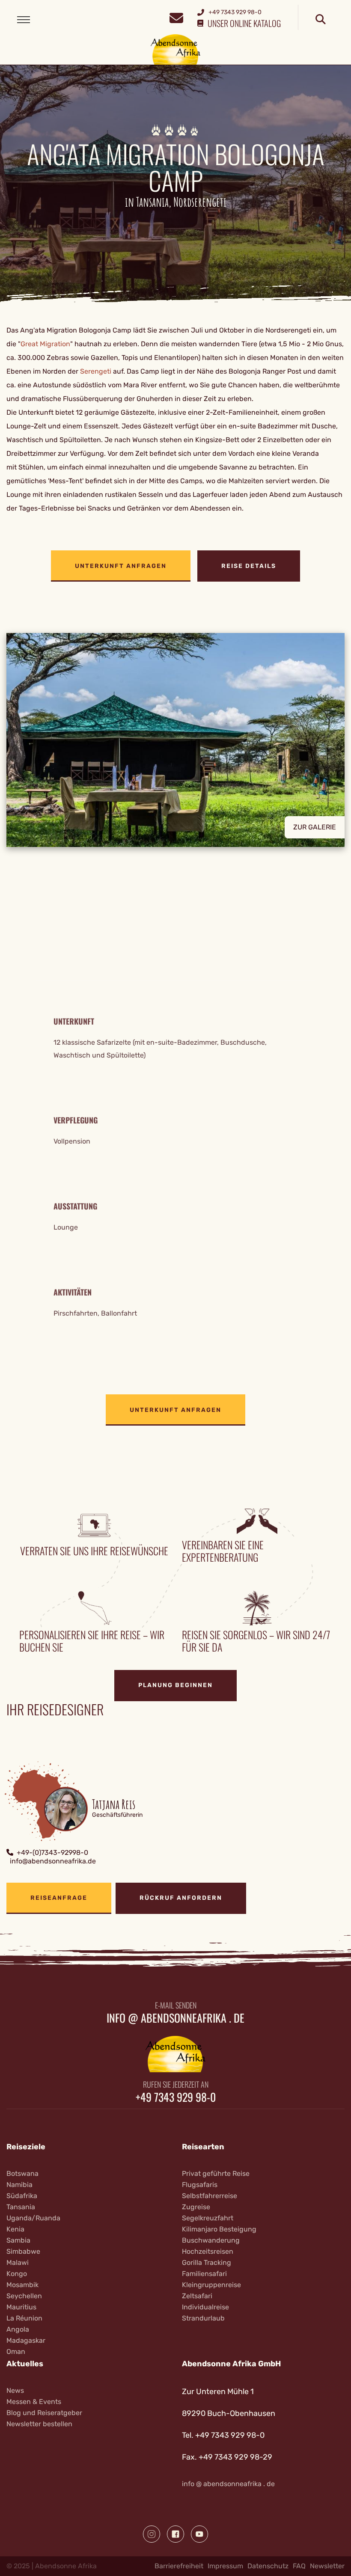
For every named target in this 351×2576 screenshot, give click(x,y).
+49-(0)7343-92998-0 (52, 1853)
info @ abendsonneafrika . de (175, 2018)
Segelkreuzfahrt (208, 2218)
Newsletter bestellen (39, 2424)
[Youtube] (199, 2534)
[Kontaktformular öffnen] (176, 17)
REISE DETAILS (249, 566)
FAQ (299, 2566)
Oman (16, 2352)
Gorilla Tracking (207, 2263)
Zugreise (196, 2207)
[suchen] (321, 20)
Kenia (15, 2229)
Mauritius (21, 2307)
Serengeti (96, 371)
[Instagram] (152, 2534)
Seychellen (24, 2296)
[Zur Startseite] (176, 49)
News (15, 2390)
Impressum (225, 2566)
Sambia (18, 2240)
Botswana (22, 2173)
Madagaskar (26, 2340)
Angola (18, 2329)
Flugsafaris (200, 2185)
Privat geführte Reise (216, 2173)
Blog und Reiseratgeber (44, 2413)
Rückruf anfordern (181, 1898)
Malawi (18, 2263)
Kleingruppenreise (211, 2285)
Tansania (21, 2207)
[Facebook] (175, 2534)
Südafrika (22, 2196)
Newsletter (327, 2566)
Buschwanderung (211, 2240)
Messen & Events (34, 2402)
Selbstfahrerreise (210, 2196)
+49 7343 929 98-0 (176, 2097)
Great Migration (45, 344)
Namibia (19, 2185)
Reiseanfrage (59, 1898)
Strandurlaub (203, 2318)
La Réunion (24, 2318)
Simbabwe (23, 2251)
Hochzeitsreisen (208, 2251)
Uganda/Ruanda (33, 2218)
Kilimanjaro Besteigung (219, 2229)
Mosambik (22, 2285)
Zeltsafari (197, 2296)
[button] (175, 746)
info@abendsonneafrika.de (53, 1861)
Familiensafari (204, 2274)
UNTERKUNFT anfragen (121, 566)
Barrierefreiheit (179, 2566)
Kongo (17, 2274)
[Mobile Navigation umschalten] (24, 20)
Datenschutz (268, 2566)
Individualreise (205, 2307)
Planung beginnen (175, 1685)
